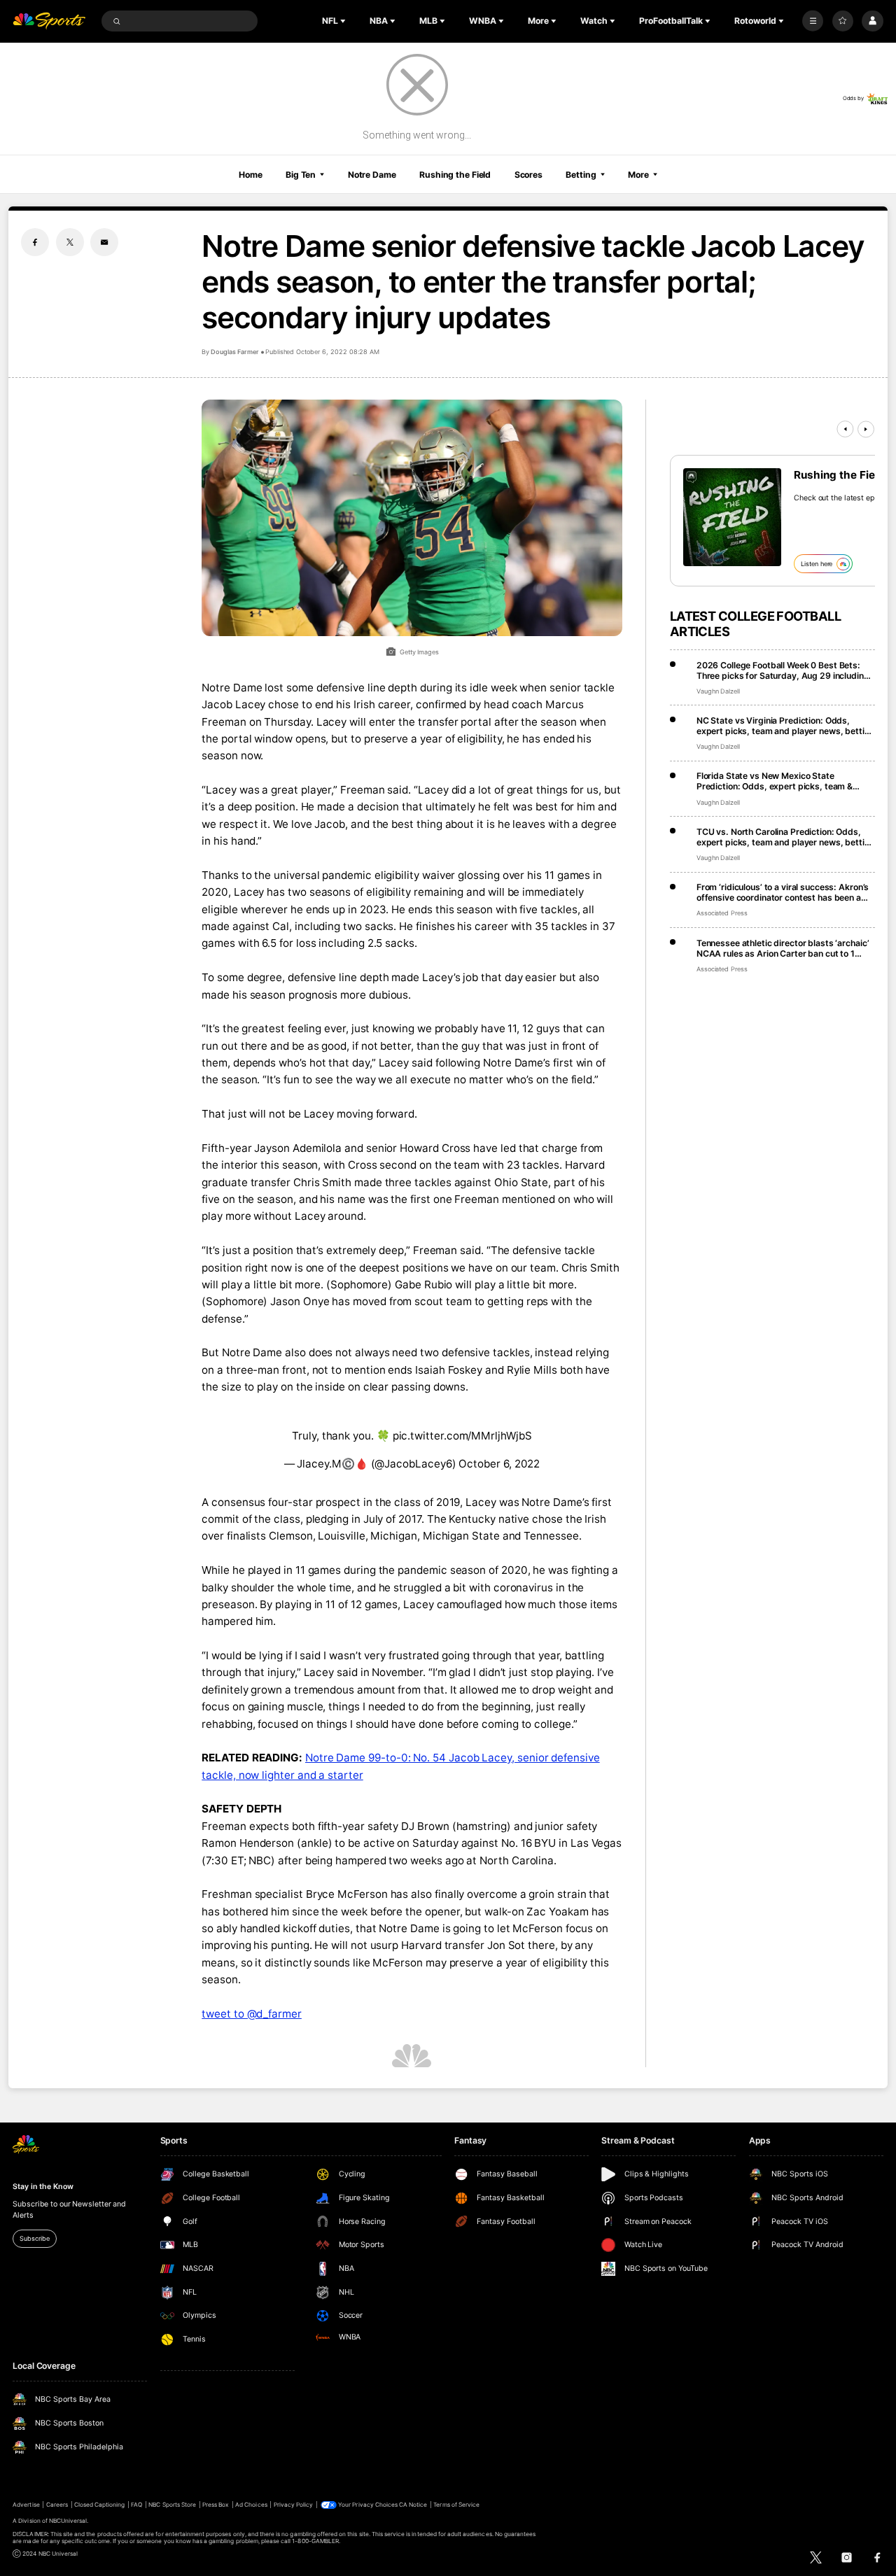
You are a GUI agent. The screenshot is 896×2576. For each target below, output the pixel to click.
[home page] (49, 21)
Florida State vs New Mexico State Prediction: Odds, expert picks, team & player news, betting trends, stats (775, 781)
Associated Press (722, 913)
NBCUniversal (68, 2521)
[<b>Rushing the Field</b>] (732, 517)
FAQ (136, 2505)
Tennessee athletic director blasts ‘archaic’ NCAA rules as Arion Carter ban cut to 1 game (783, 948)
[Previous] (845, 429)
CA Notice (413, 2505)
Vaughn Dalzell (718, 691)
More (638, 175)
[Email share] (104, 242)
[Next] (866, 429)
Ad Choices (251, 2505)
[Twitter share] (70, 242)
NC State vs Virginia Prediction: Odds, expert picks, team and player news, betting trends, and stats (786, 726)
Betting (581, 175)
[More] (813, 21)
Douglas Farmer (234, 352)
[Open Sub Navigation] (344, 21)
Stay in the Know (43, 2187)
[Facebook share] (35, 242)
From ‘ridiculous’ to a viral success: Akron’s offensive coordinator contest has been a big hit (783, 892)
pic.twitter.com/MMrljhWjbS (462, 1436)
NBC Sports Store (172, 2505)
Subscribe (34, 2238)
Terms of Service (456, 2505)
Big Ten (301, 175)
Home (251, 175)
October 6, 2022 (499, 1464)
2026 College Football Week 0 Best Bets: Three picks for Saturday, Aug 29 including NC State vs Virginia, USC (783, 670)
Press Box (216, 2505)
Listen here (817, 564)
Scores (528, 175)
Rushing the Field (455, 175)
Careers (57, 2505)
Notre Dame (372, 175)
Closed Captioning (100, 2505)
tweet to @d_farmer (252, 2014)
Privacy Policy (294, 2505)
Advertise (26, 2505)
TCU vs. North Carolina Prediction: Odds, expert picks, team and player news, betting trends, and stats (786, 837)
